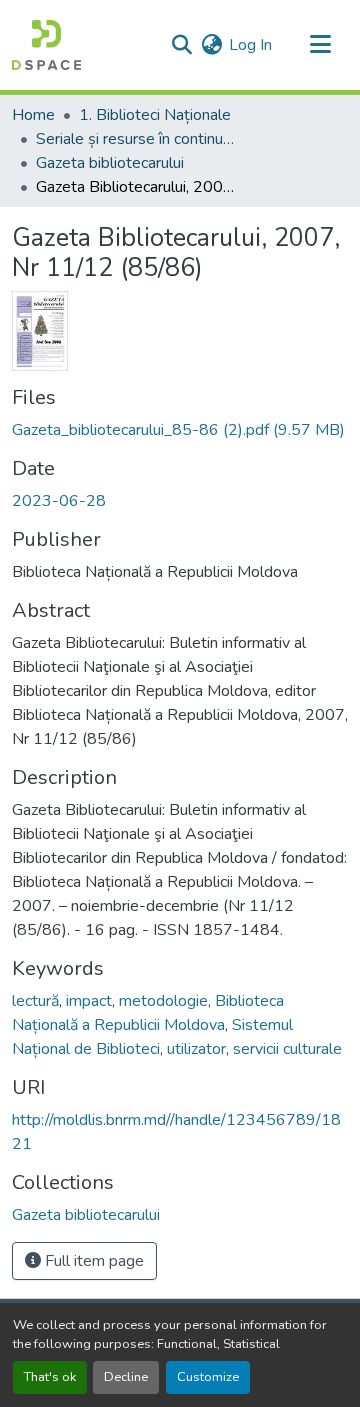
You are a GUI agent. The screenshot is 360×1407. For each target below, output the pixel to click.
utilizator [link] (196, 1049)
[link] (180, 430)
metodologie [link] (163, 1001)
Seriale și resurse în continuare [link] (136, 139)
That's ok (50, 1377)
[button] (46, 45)
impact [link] (89, 1001)
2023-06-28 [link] (59, 501)
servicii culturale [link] (287, 1049)
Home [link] (33, 115)
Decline (126, 1377)
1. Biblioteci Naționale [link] (155, 115)
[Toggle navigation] (320, 45)
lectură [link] (35, 1001)
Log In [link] (250, 45)
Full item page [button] (92, 1261)
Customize (208, 1377)
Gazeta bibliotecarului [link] (110, 163)
